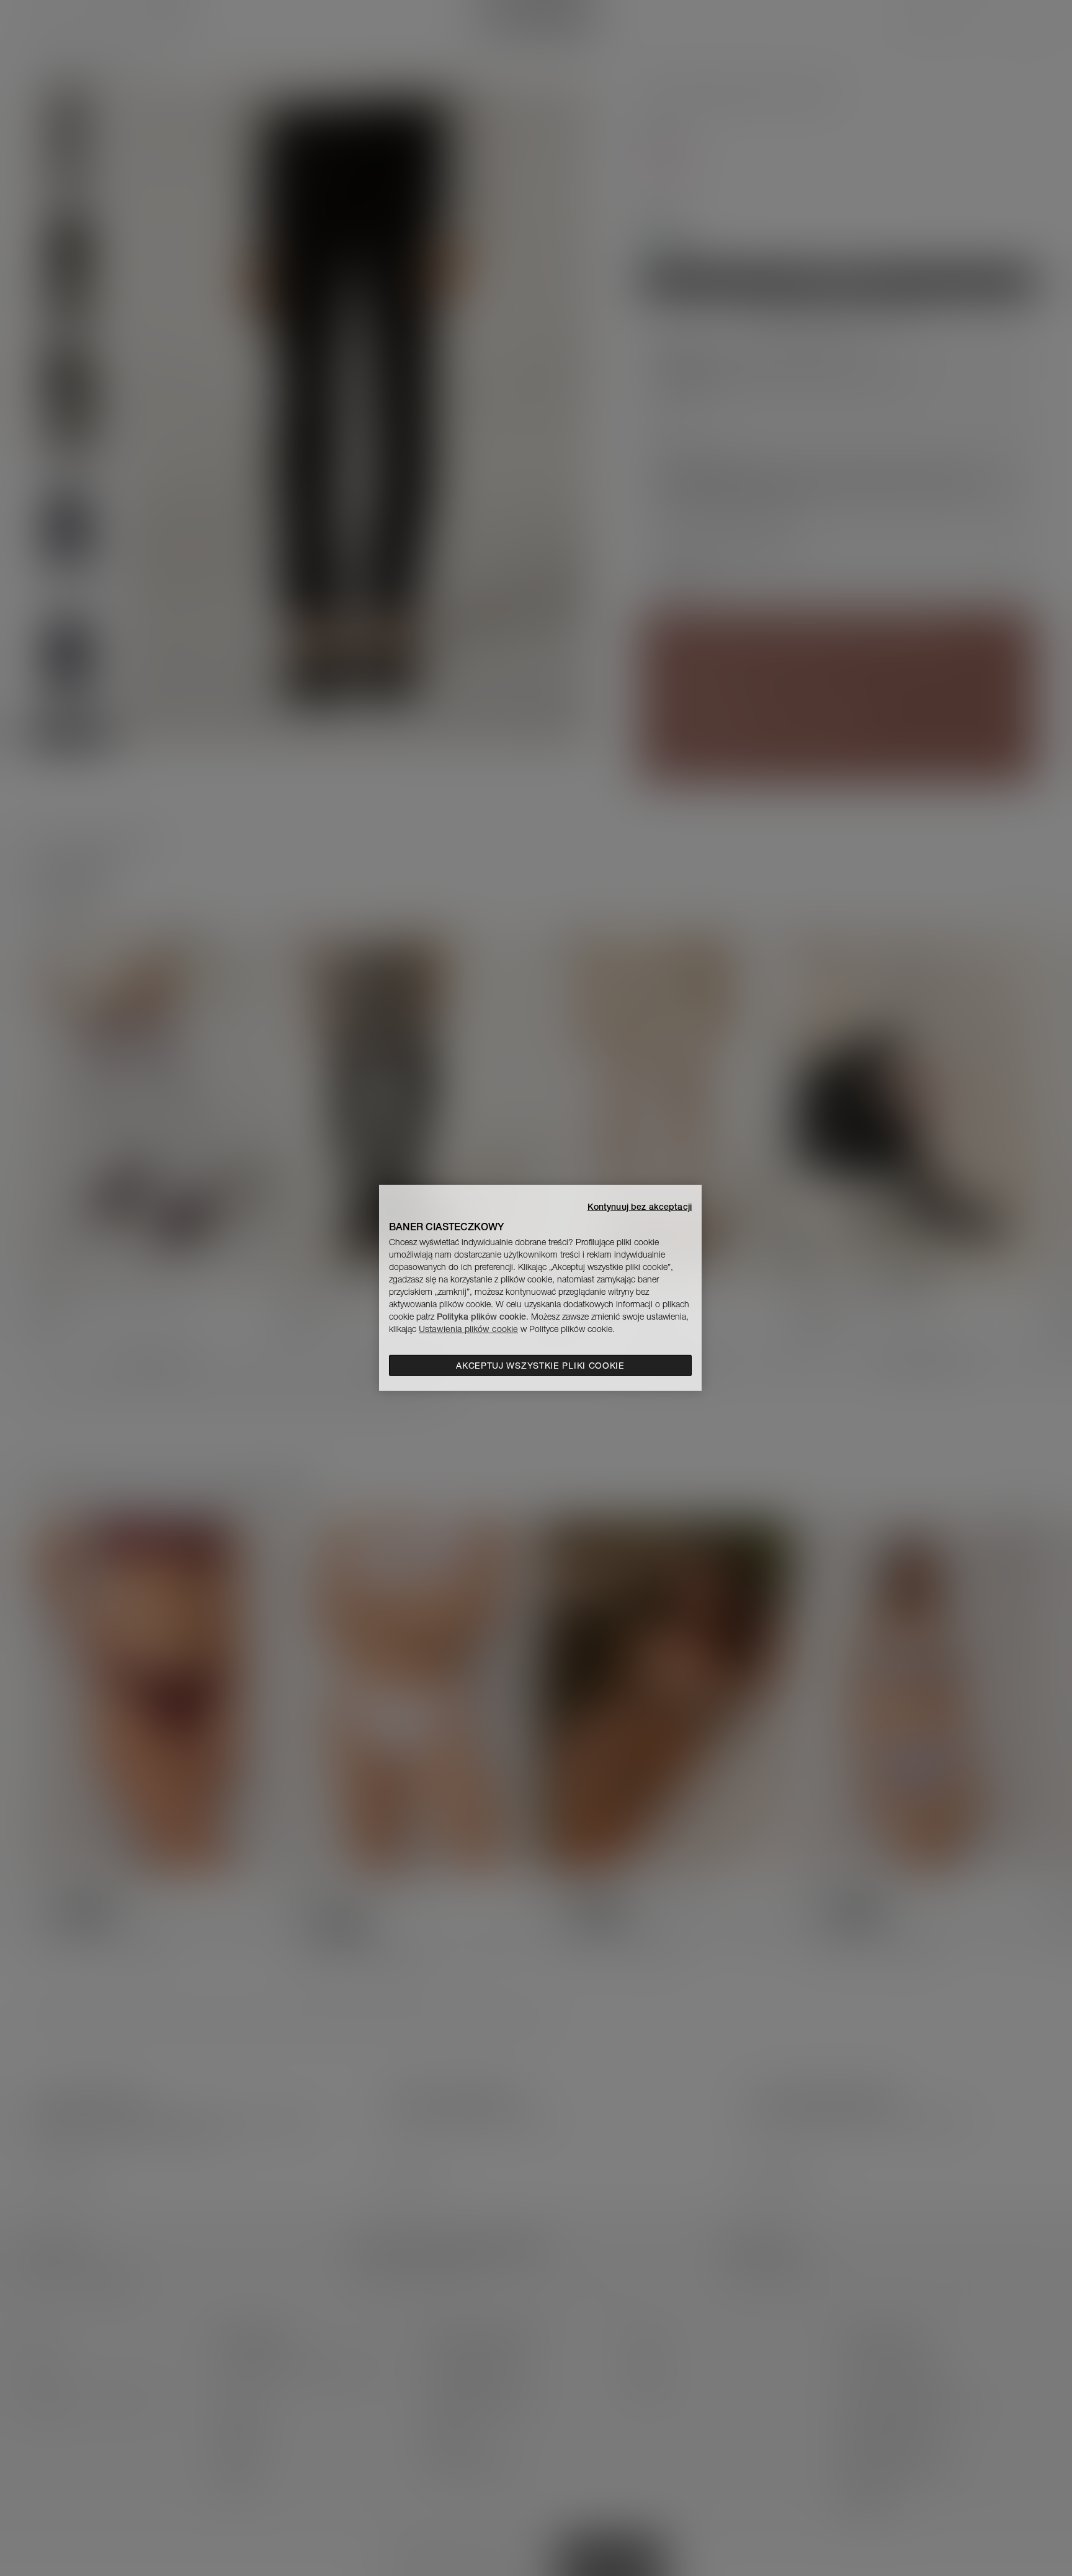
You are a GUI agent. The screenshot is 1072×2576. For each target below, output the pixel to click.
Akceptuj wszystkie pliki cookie (540, 1366)
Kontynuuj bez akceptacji (640, 1207)
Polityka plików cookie (481, 1317)
